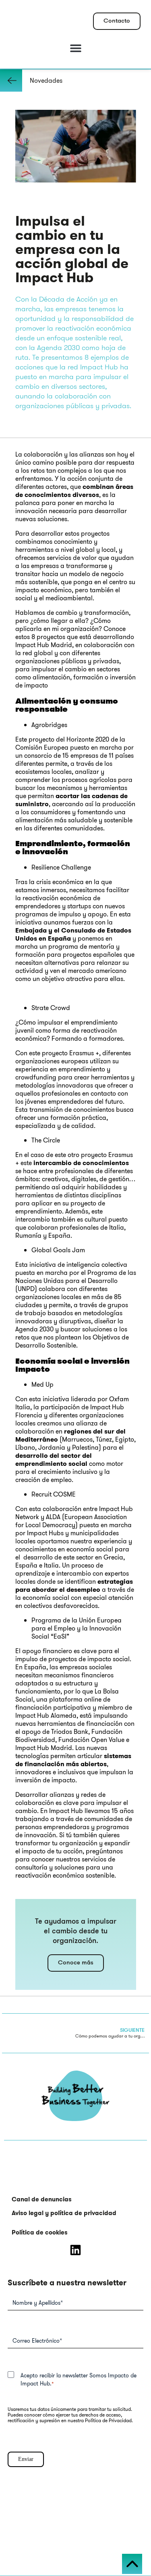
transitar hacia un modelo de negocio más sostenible (69, 578)
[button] (75, 48)
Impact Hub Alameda (46, 1716)
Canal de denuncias (42, 2199)
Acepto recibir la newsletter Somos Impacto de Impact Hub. (79, 2379)
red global (38, 653)
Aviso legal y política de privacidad (64, 2213)
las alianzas (87, 454)
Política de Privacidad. (109, 2420)
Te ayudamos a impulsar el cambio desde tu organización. (76, 1932)
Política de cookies (40, 2232)
